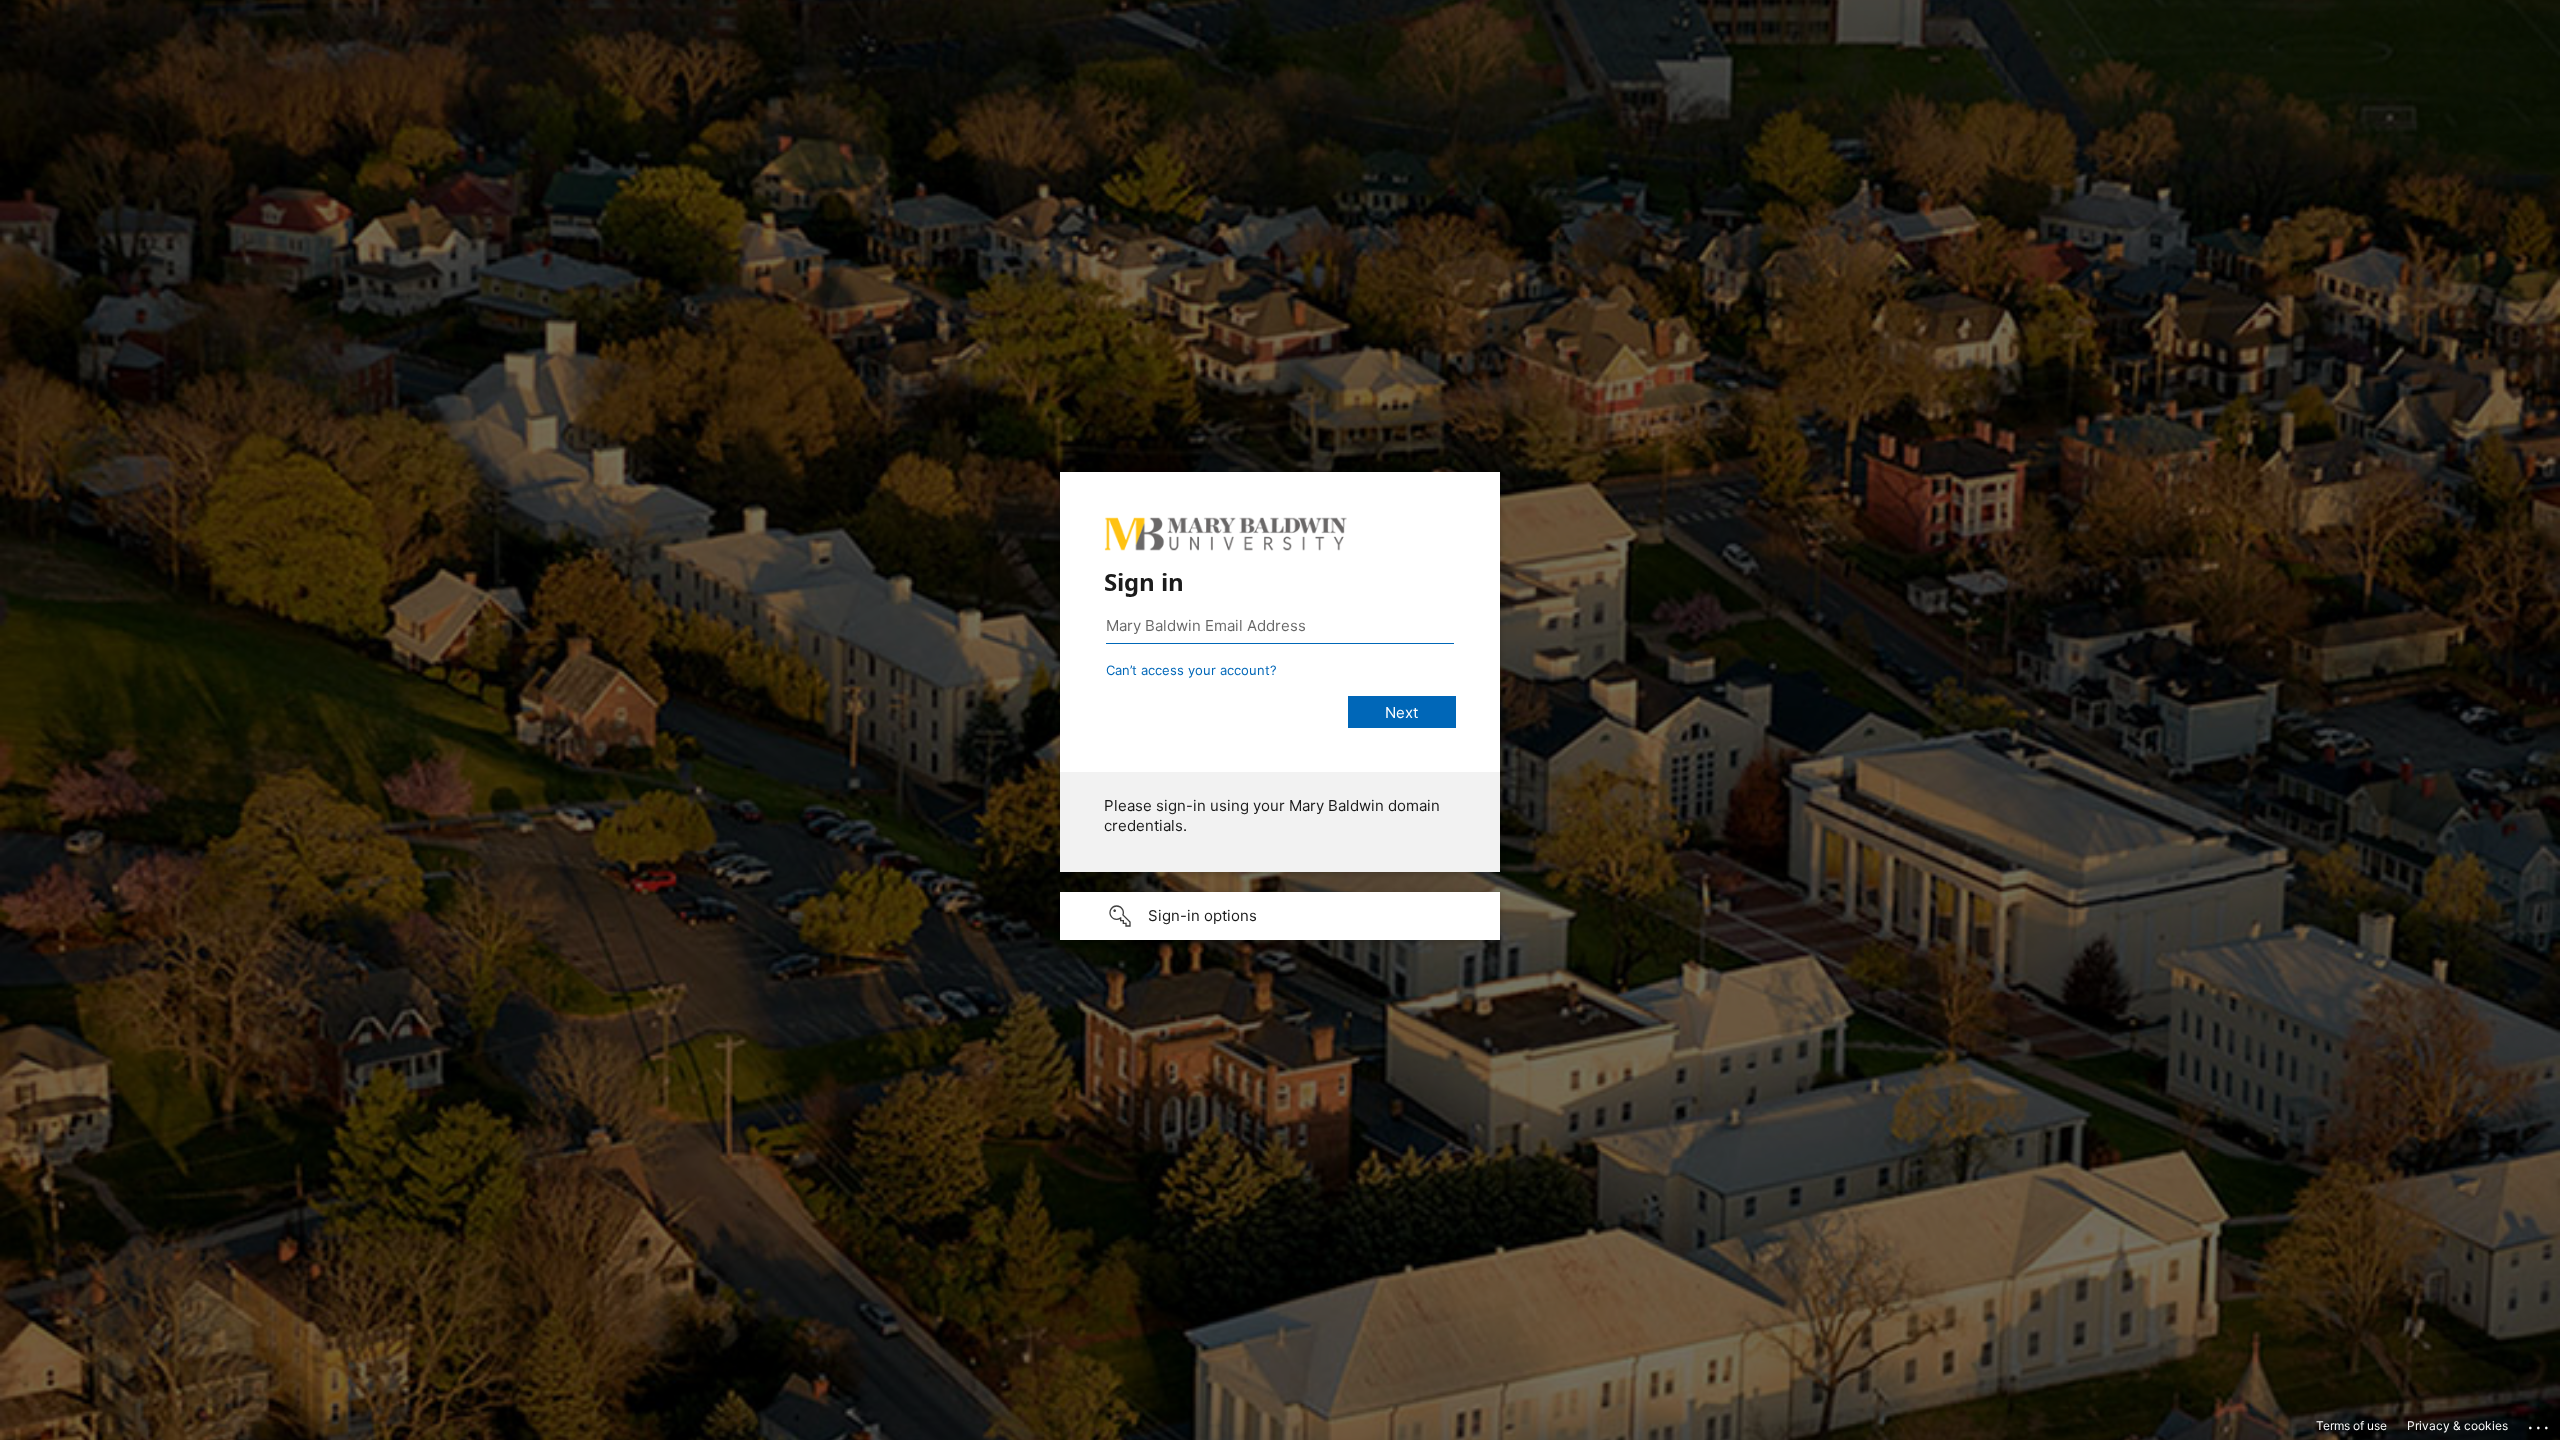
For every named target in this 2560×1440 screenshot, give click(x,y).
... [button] (2540, 1423)
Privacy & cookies (2457, 1425)
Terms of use (2351, 1425)
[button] (1280, 916)
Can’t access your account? (1191, 670)
